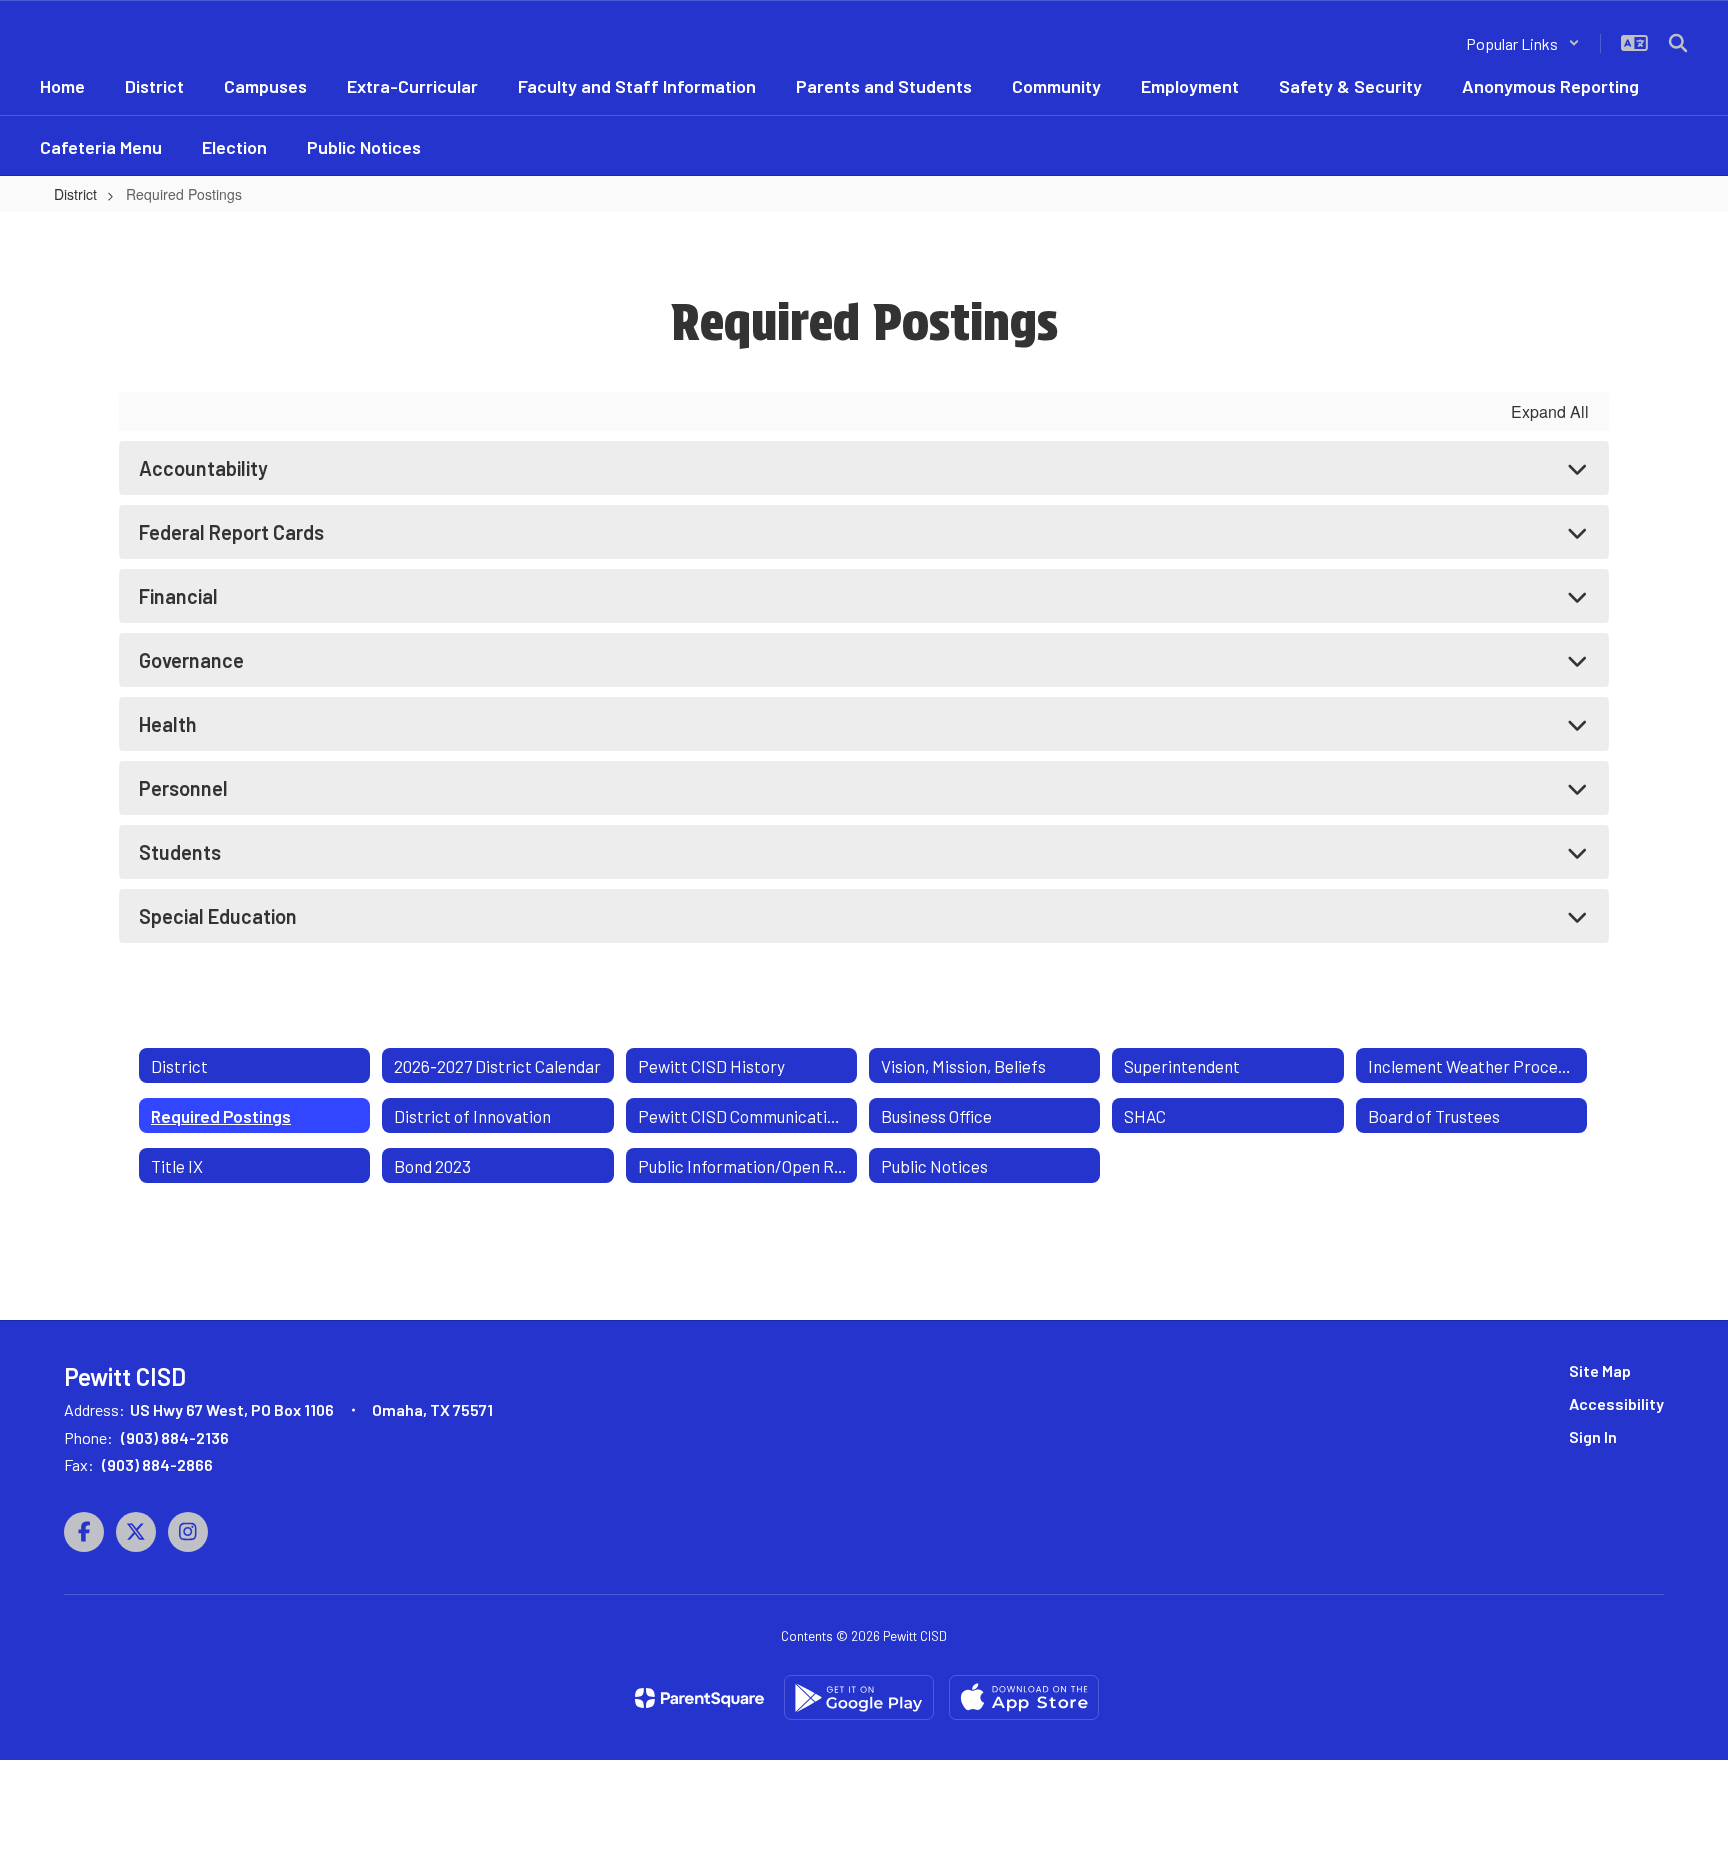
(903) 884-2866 (157, 1464)
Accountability (203, 468)
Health (168, 724)
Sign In (1593, 1436)
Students (180, 852)
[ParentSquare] (699, 1698)
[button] (1523, 43)
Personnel (183, 788)
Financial (178, 596)
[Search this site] (1678, 43)
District (75, 194)
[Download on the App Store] (1024, 1697)
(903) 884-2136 (175, 1437)
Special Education (218, 916)
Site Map (1600, 1370)
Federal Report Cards (231, 532)
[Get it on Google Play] (859, 1697)
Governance (191, 660)
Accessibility (1616, 1403)
